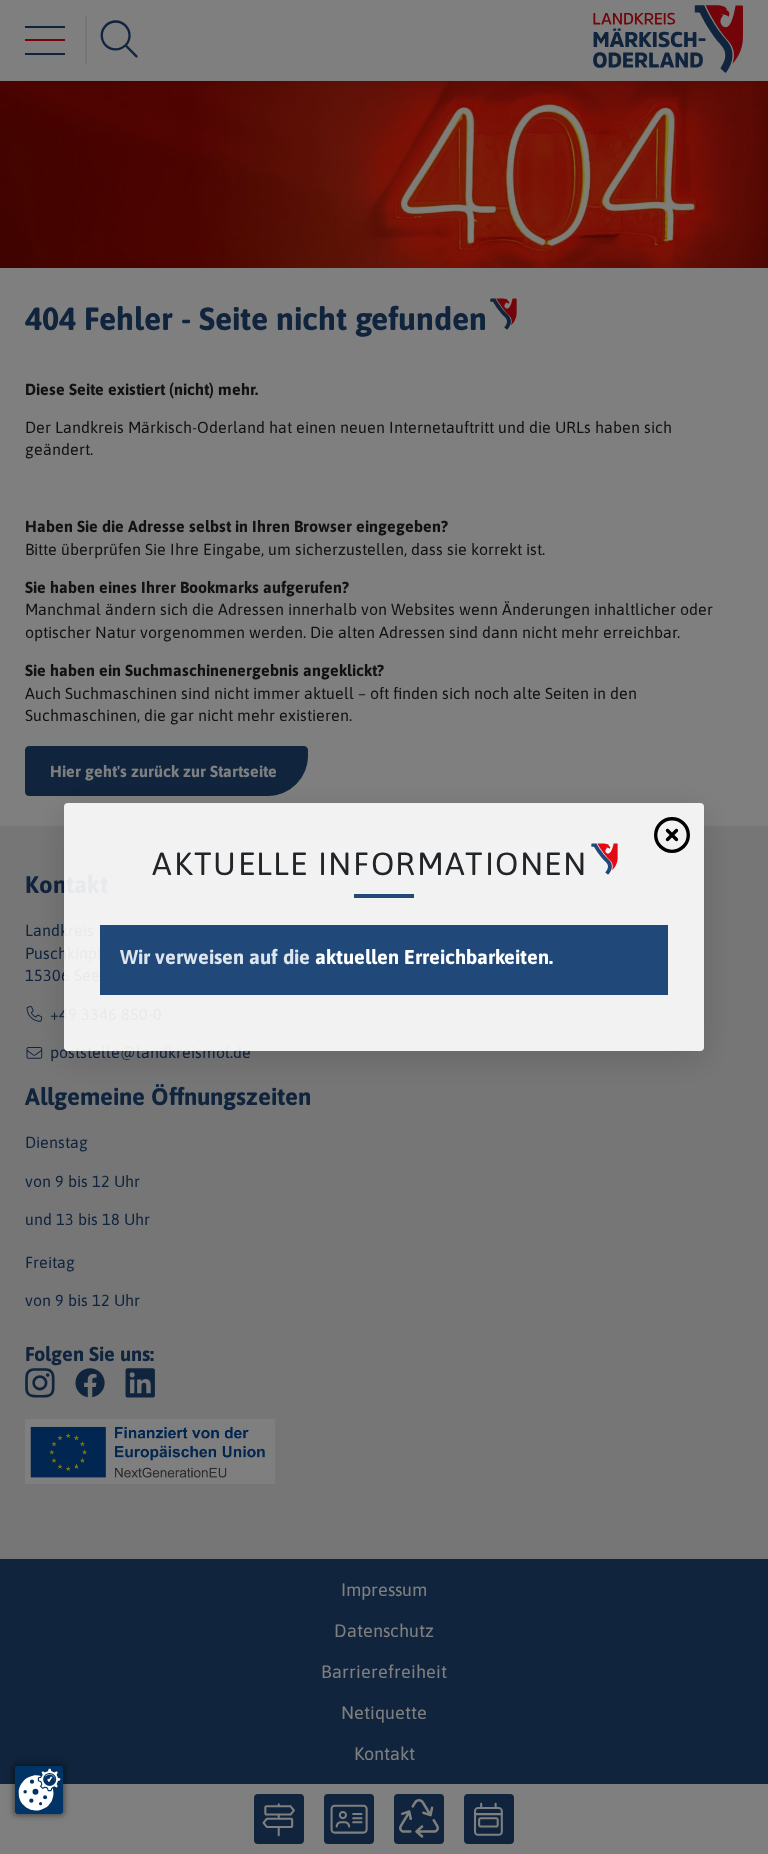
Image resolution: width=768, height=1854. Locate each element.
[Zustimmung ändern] (39, 1790)
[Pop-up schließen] (672, 835)
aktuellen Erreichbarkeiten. (434, 956)
